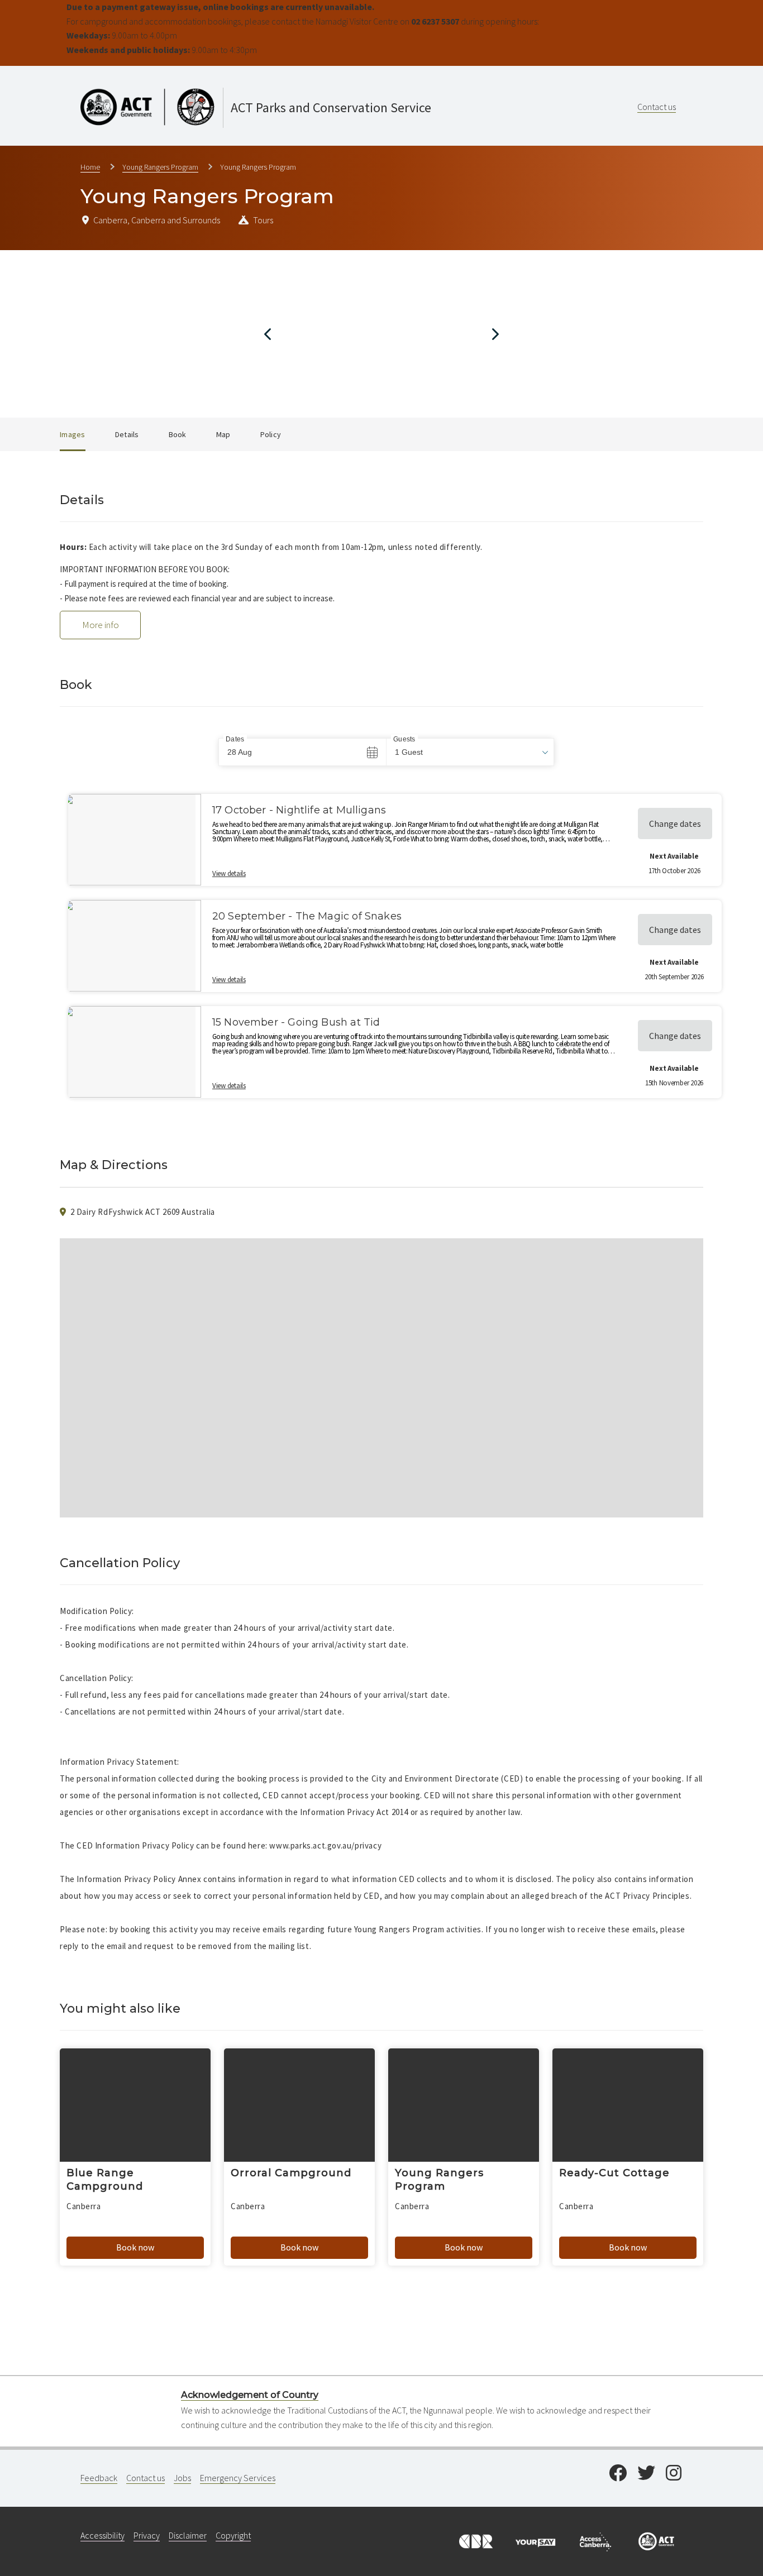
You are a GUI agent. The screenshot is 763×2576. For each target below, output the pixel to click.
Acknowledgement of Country (250, 2395)
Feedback (99, 2478)
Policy (271, 434)
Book (178, 434)
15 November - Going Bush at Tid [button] (296, 1022)
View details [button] (229, 873)
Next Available (674, 856)
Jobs (182, 2478)
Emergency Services (238, 2478)
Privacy (147, 2535)
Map (223, 434)
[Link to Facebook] (618, 2474)
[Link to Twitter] (646, 2474)
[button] (470, 752)
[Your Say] (535, 2540)
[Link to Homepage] (304, 84)
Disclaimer (188, 2535)
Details (127, 434)
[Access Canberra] (595, 2540)
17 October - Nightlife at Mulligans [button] (299, 810)
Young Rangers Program (160, 167)
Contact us (657, 107)
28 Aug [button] (240, 752)
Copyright (233, 2535)
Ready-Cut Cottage (614, 2173)
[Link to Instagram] (674, 2474)
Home (90, 167)
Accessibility (102, 2535)
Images (73, 434)
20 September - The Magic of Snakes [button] (307, 916)
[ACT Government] (656, 2540)
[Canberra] (475, 2540)
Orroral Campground (291, 2173)
